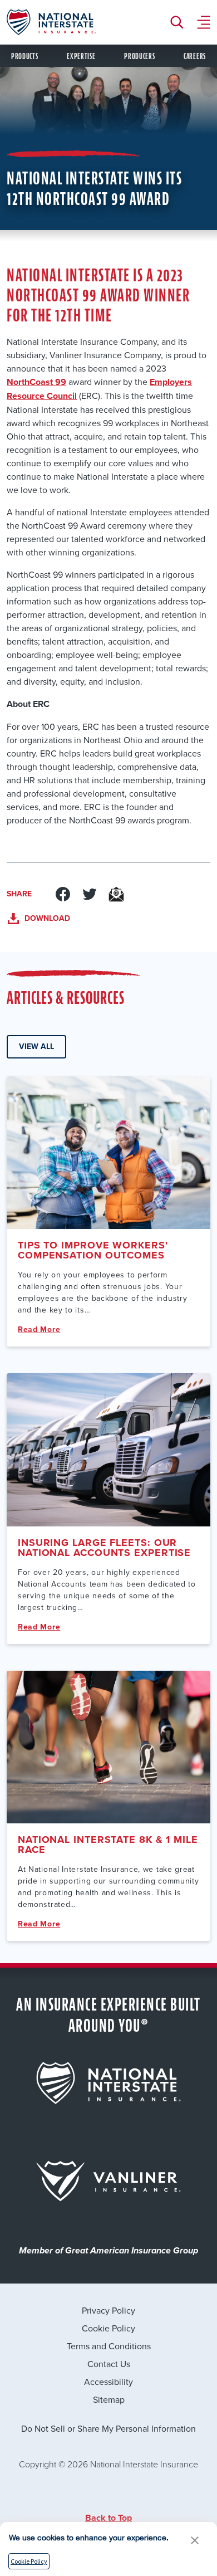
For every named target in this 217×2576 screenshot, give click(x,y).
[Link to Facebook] (63, 894)
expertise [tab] (81, 57)
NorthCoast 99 (36, 382)
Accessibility (108, 2382)
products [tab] (25, 57)
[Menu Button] (204, 22)
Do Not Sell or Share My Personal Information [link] (108, 2428)
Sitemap (109, 2399)
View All (36, 1046)
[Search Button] (180, 22)
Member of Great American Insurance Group (108, 2251)
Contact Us (109, 2364)
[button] (195, 2540)
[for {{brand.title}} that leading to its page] (108, 2083)
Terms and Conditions (109, 2346)
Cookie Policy (108, 2328)
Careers (195, 57)
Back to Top (108, 2518)
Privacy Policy (108, 2310)
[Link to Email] (116, 894)
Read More (39, 1330)
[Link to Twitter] (90, 894)
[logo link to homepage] (51, 22)
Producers (139, 57)
